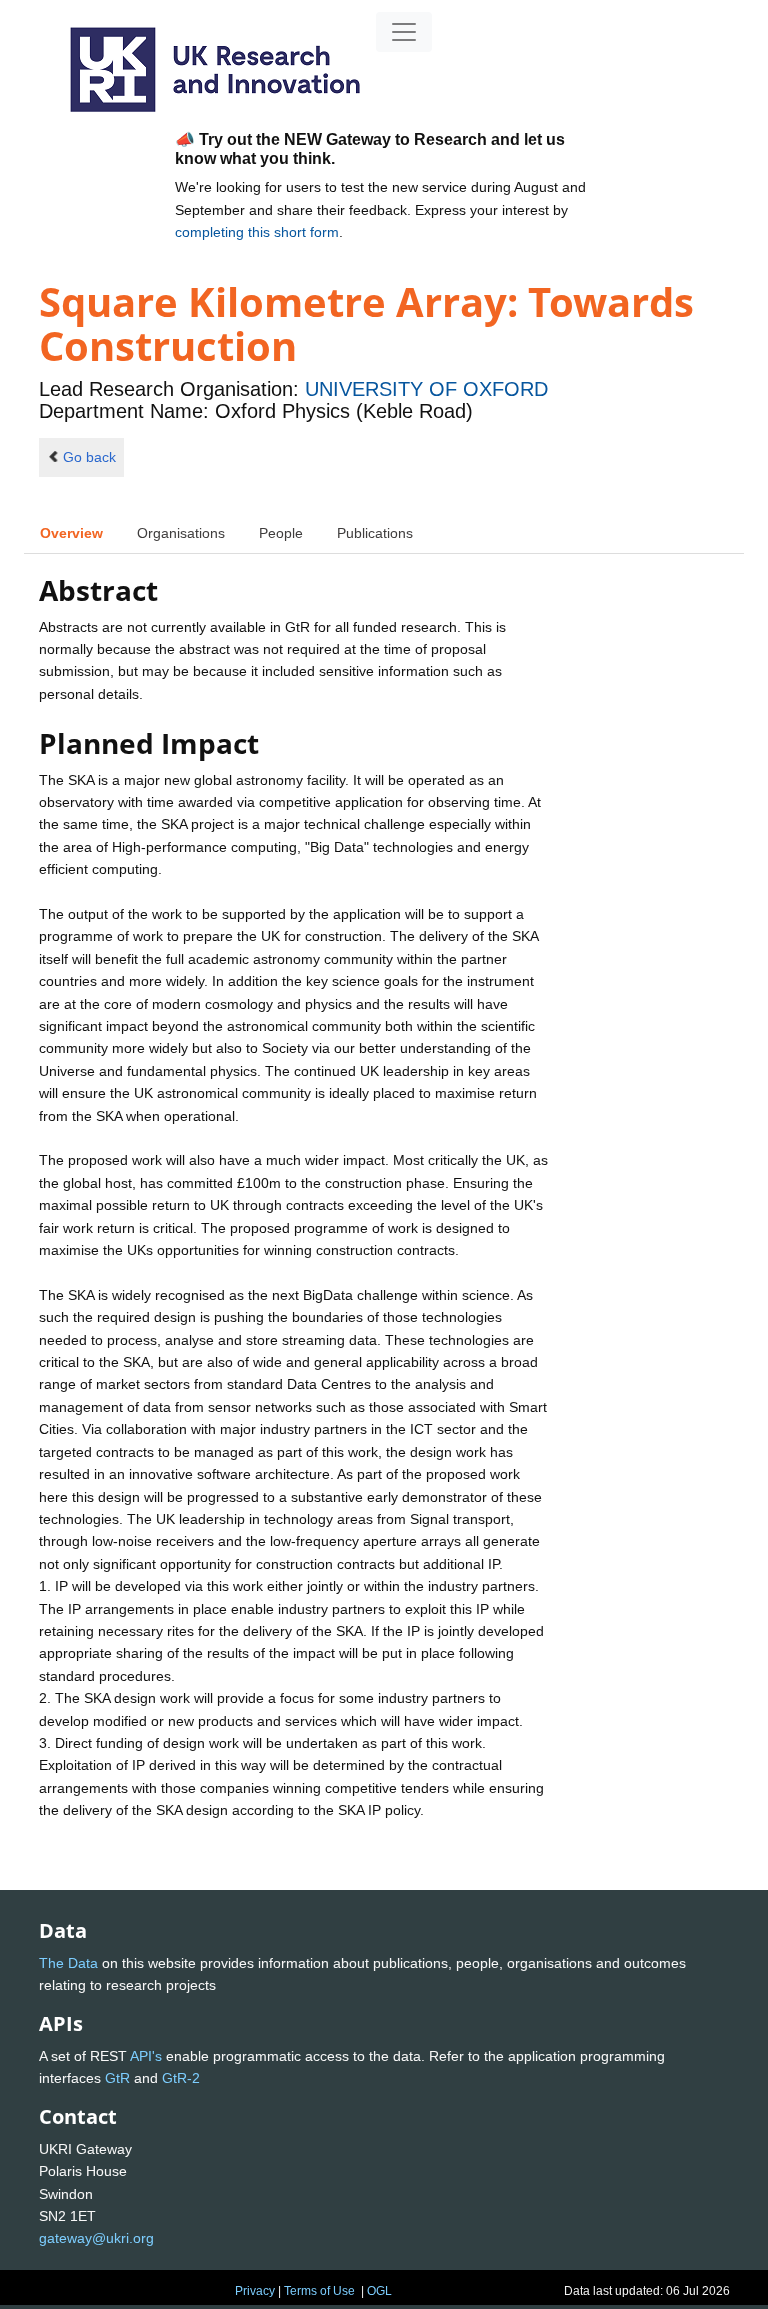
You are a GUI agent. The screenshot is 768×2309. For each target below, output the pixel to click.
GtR (117, 2078)
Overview (71, 533)
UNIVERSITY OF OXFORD (426, 389)
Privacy (255, 2291)
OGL (379, 2291)
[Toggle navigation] (404, 32)
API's (146, 2056)
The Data (68, 1963)
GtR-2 (181, 2078)
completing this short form (257, 232)
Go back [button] (89, 457)
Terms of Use (319, 2291)
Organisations (181, 533)
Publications (375, 533)
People (281, 533)
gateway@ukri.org (96, 2238)
